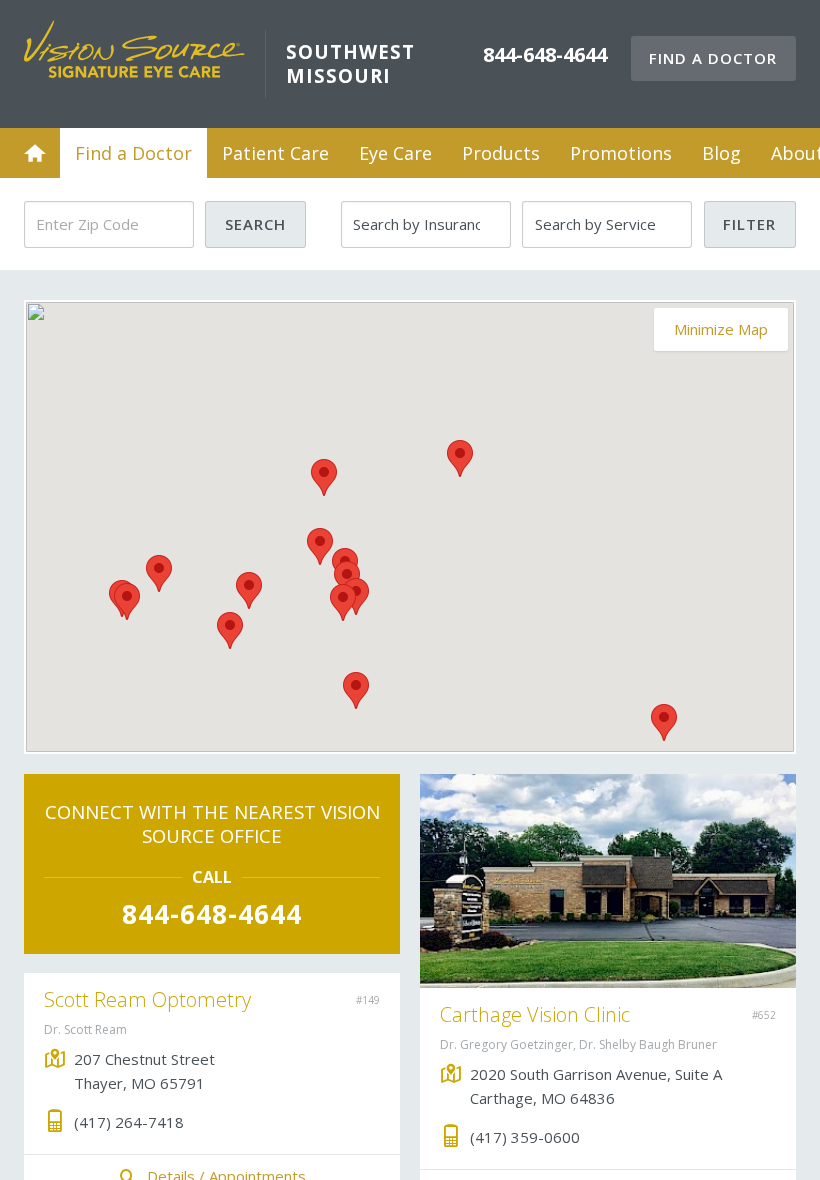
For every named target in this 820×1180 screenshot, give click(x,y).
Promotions (621, 153)
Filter (749, 224)
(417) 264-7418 (129, 1122)
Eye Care (395, 153)
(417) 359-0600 (525, 1137)
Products (501, 153)
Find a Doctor (713, 58)
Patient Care (275, 153)
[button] (159, 573)
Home (35, 153)
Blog (721, 153)
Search (255, 224)
